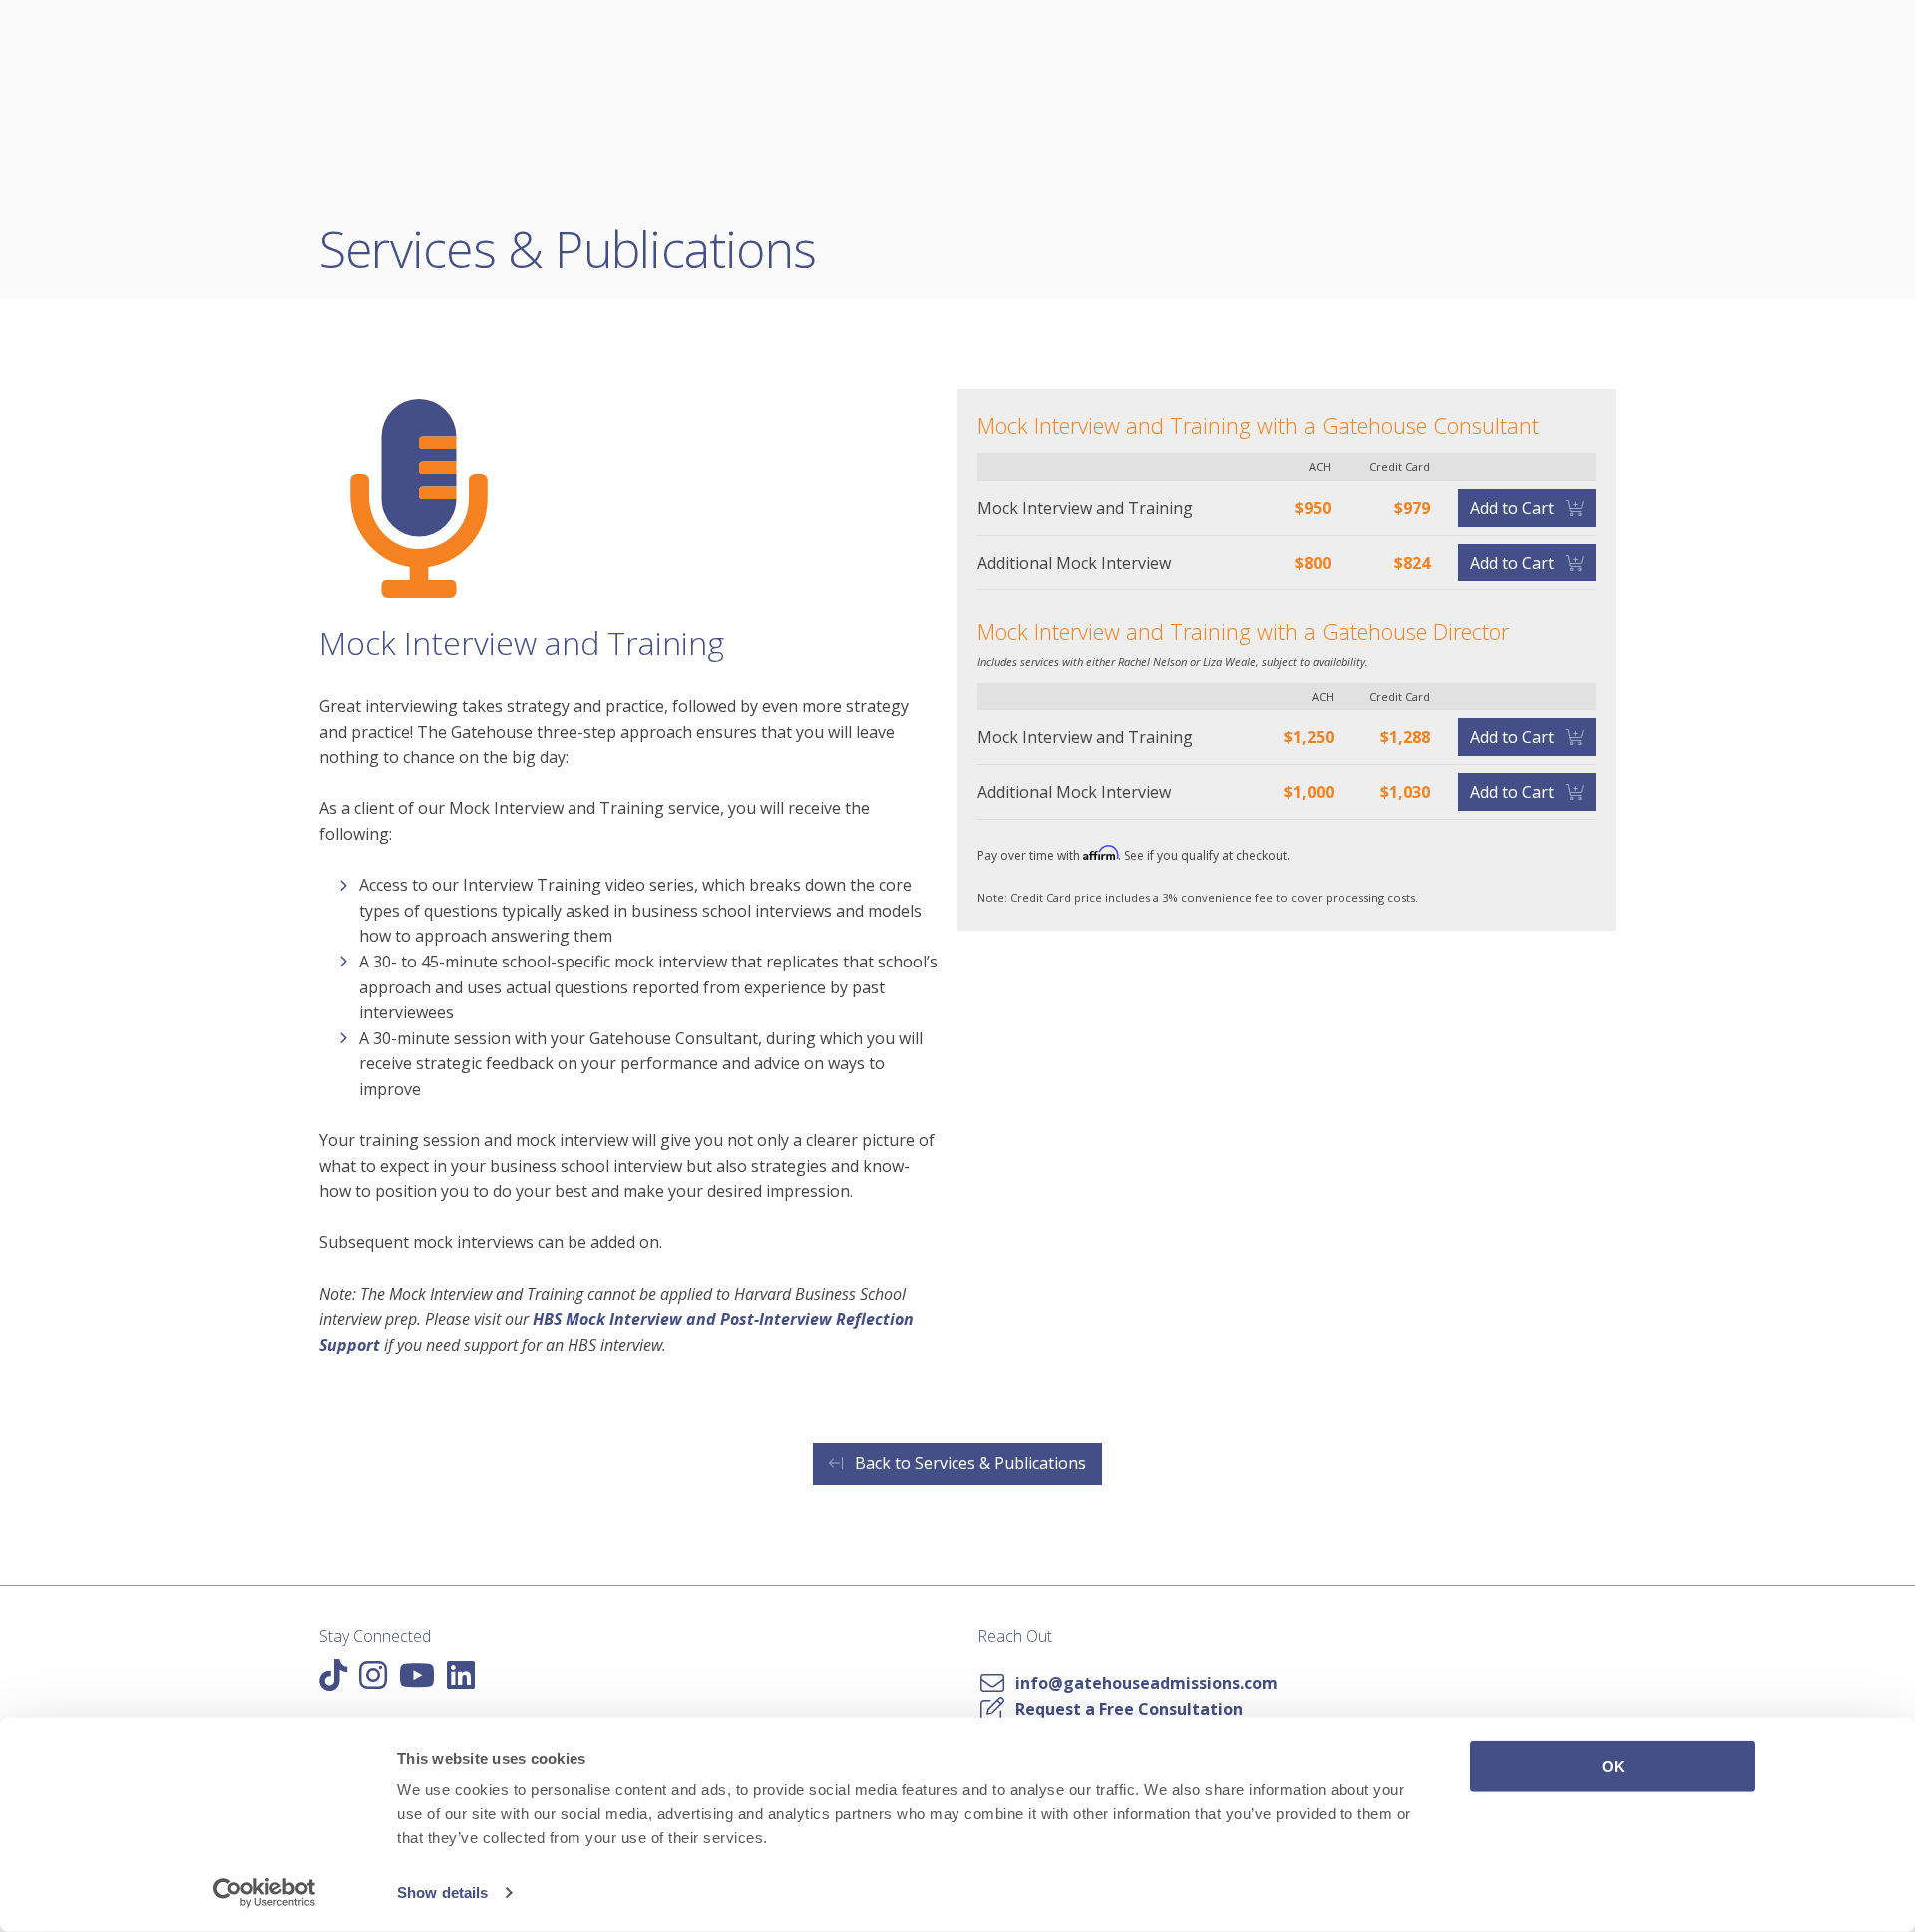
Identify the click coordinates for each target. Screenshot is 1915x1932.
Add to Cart (1514, 508)
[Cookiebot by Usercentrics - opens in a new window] (265, 1893)
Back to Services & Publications (968, 1463)
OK (1613, 1767)
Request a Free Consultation (1125, 1709)
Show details (442, 1893)
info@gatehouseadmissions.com (1143, 1683)
